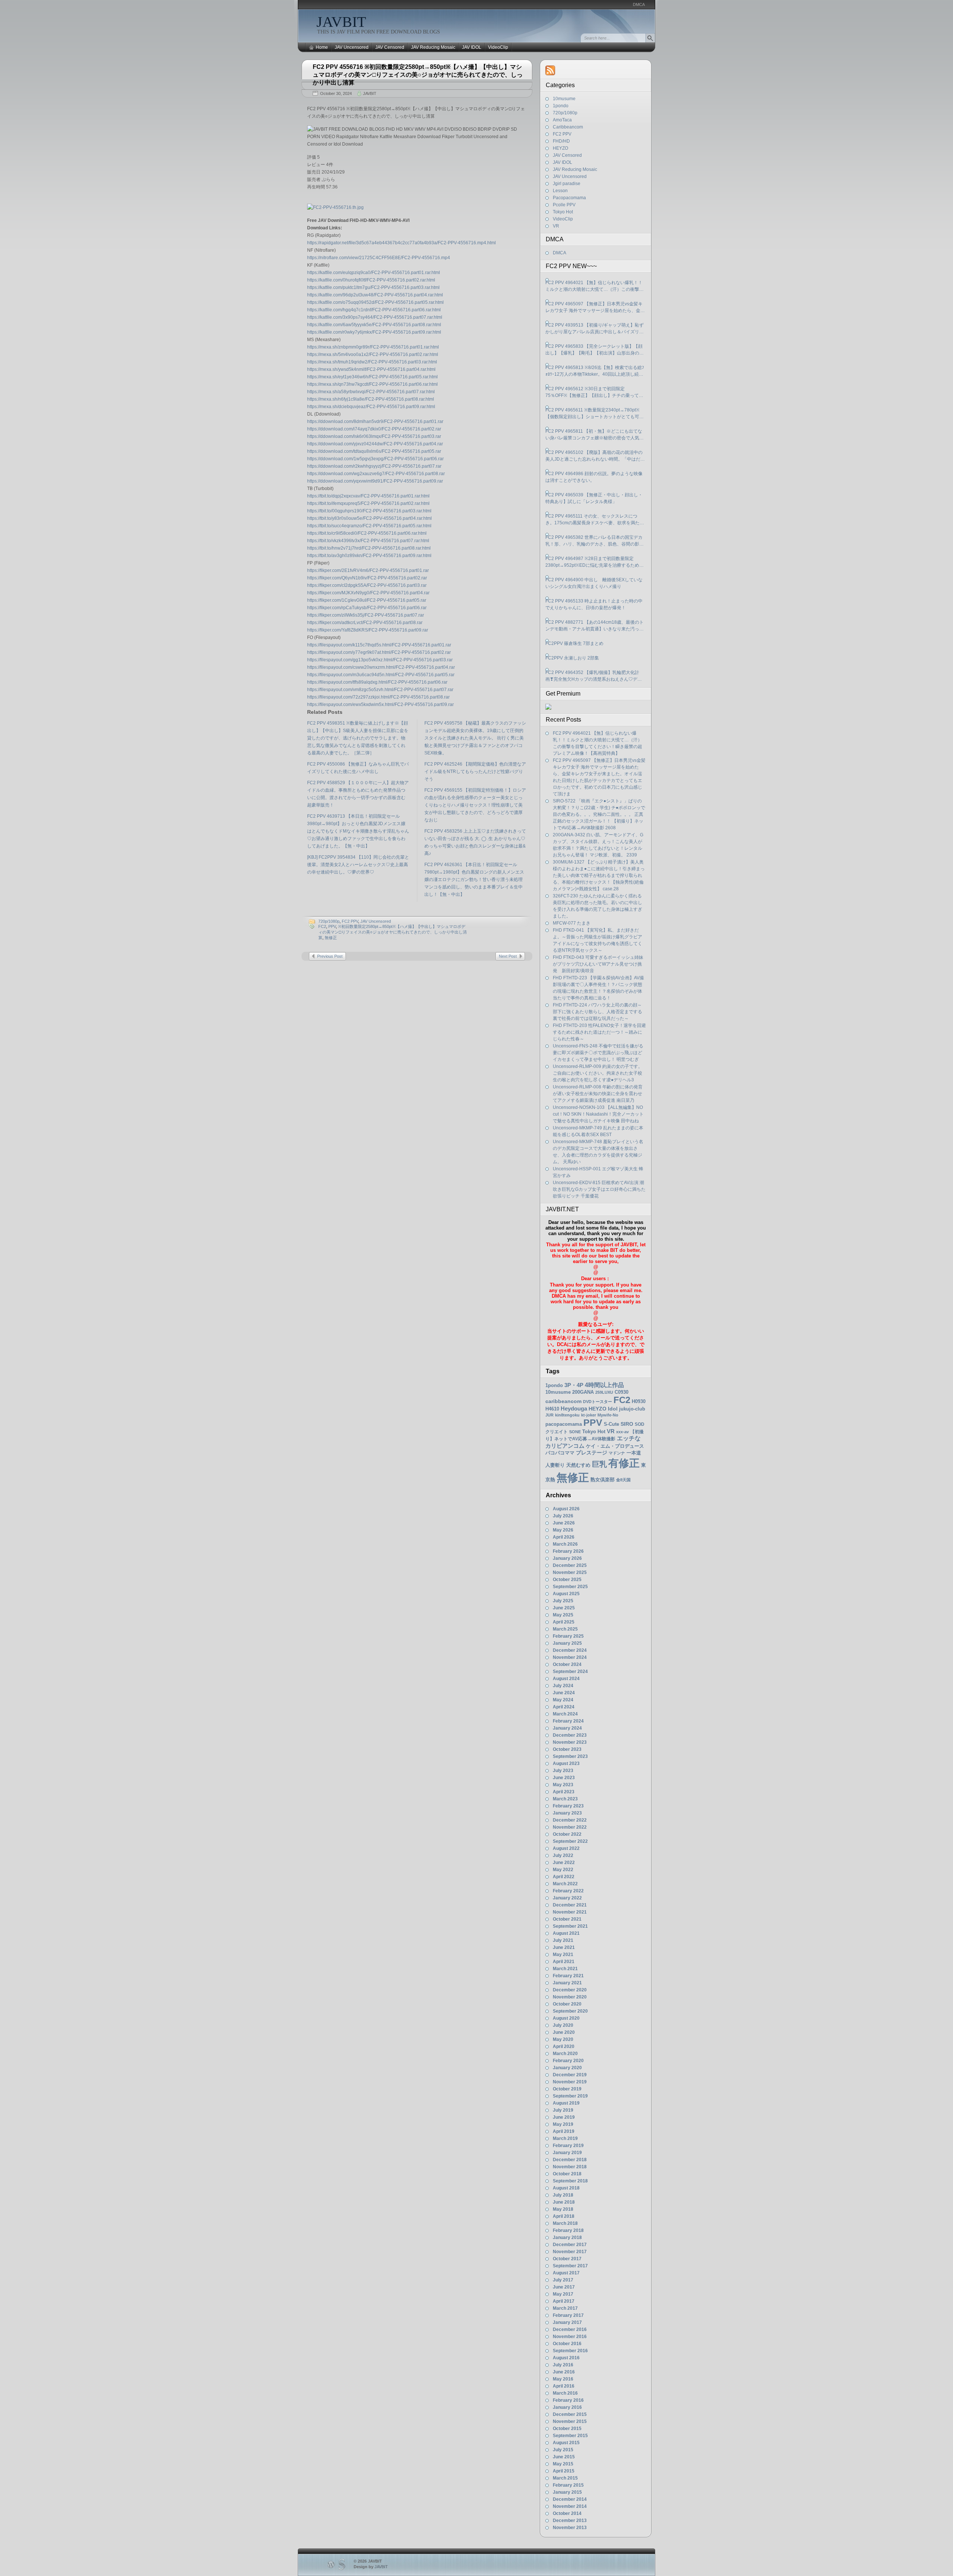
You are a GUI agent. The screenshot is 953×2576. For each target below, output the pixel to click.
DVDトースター (597, 1402)
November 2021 (570, 1912)
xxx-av (622, 1432)
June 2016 (564, 2372)
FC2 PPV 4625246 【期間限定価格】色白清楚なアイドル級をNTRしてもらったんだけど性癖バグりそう (475, 772)
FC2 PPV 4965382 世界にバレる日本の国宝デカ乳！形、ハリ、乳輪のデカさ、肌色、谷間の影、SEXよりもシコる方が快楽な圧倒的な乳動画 (595, 541)
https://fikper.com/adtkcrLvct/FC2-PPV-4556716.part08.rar (365, 623)
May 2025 (563, 1615)
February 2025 (568, 1636)
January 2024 (567, 1728)
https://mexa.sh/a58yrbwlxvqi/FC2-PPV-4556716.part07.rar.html (371, 392)
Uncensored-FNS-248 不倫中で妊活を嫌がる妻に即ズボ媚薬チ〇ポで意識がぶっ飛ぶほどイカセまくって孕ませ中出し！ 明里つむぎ (598, 1053)
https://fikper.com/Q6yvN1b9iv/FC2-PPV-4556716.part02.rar (367, 578)
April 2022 (564, 1877)
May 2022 (563, 1870)
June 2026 (564, 1523)
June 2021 (564, 1947)
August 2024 (566, 1679)
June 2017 (564, 2287)
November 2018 (570, 2167)
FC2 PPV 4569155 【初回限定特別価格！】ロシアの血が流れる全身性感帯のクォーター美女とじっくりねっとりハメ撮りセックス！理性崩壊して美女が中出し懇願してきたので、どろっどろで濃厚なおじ (475, 805)
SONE (575, 1432)
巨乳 (599, 1464)
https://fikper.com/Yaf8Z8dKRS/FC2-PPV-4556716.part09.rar (368, 630)
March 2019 (565, 2138)
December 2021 (570, 1905)
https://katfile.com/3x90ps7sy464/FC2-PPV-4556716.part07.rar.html (375, 317)
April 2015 (564, 2471)
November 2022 (570, 1827)
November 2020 (570, 1997)
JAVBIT (341, 22)
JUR (549, 1415)
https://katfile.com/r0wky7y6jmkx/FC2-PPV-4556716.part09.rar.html (374, 332)
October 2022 (567, 1834)
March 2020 (565, 2054)
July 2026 (563, 1516)
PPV (332, 926)
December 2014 (570, 2499)
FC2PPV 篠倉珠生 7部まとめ (574, 643)
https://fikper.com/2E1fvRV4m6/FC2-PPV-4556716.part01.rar (368, 570)
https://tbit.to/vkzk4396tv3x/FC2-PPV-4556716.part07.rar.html (368, 541)
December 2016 (570, 2329)
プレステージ (592, 1453)
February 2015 (568, 2485)
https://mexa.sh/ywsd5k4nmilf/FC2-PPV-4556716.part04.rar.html (371, 369)
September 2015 (570, 2436)
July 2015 (563, 2450)
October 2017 (567, 2259)
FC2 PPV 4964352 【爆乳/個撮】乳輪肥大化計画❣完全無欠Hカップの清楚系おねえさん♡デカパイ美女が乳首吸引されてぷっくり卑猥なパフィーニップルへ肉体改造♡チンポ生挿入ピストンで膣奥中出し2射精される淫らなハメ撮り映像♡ (595, 676)
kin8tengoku (567, 1415)
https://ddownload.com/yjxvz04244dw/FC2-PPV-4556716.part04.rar (375, 444)
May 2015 (563, 2464)
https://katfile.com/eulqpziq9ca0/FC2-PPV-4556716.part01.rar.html (374, 273)
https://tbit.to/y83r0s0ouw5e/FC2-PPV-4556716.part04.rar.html (369, 518)
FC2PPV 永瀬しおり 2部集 (572, 658)
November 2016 (570, 2337)
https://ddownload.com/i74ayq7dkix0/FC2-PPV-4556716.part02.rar (374, 429)
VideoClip (498, 47)
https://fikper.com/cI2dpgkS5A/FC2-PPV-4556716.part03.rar (367, 585)
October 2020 (567, 2004)
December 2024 (570, 1650)
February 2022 (568, 1891)
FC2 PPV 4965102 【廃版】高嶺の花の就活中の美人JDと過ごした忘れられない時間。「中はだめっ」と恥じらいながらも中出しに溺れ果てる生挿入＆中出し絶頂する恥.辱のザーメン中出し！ (595, 456)
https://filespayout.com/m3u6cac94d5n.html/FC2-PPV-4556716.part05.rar (381, 675)
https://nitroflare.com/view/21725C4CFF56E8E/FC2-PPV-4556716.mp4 (379, 258)
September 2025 (570, 1587)
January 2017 (567, 2322)
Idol (613, 1409)
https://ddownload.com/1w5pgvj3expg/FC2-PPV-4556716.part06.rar (375, 459)
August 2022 (566, 1848)
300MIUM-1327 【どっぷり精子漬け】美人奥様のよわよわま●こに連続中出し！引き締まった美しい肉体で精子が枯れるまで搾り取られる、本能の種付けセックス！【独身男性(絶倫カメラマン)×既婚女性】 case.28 (599, 875)
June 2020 (564, 2032)
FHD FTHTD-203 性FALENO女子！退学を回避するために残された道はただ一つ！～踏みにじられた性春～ (599, 1032)
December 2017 (570, 2245)
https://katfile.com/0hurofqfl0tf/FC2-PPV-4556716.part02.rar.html (371, 280)
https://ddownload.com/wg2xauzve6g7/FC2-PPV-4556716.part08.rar (376, 474)
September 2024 (570, 1672)
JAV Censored (390, 47)
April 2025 (564, 1622)
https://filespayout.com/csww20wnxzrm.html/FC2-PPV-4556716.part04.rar (381, 667)
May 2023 (563, 1785)
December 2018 (570, 2160)
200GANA (583, 1392)
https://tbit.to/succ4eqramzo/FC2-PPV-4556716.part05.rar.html (369, 526)
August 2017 (566, 2273)
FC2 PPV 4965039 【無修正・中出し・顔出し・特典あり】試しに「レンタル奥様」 (594, 498)
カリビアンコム (565, 1446)
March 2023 (565, 1799)
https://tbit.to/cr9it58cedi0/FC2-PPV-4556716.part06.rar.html (367, 533)
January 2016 (567, 2407)
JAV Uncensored (352, 47)
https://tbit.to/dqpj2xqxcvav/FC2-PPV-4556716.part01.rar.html (368, 496)
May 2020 (563, 2039)
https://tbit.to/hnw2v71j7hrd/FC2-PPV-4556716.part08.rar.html (369, 548)
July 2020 (563, 2025)
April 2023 (564, 1792)
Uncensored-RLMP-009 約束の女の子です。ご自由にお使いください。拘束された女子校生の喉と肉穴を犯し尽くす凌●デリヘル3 (598, 1073)
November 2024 (570, 1657)
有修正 (624, 1463)
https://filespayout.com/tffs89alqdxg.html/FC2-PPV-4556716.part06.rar (377, 682)
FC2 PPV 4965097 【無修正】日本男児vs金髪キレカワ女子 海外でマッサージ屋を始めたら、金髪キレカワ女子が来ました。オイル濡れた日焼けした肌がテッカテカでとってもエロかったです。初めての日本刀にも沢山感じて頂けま (595, 308)
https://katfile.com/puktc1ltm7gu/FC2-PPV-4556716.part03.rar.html (373, 287)
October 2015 (567, 2429)
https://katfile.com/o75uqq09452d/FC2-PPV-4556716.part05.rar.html (375, 302)
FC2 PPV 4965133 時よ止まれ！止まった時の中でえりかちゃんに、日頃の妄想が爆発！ (594, 604)
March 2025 (565, 1629)
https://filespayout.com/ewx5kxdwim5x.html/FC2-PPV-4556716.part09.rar (380, 705)
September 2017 (570, 2266)
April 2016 (564, 2386)
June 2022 (564, 1863)
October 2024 (567, 1664)
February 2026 (568, 1551)
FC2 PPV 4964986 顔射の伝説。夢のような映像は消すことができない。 (594, 477)
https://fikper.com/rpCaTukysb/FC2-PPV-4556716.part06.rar (367, 608)
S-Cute (611, 1424)
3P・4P (574, 1385)
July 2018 (563, 2195)
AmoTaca (562, 120)
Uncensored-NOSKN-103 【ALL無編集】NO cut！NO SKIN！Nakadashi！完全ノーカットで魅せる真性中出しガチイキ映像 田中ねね (598, 1114)
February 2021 (568, 1976)
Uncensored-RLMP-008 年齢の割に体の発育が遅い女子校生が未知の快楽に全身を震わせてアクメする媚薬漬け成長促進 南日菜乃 (598, 1094)
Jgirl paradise (567, 184)
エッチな (629, 1438)
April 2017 (564, 2301)
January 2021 (567, 1983)
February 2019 (568, 2146)
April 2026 (564, 1537)
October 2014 (567, 2513)
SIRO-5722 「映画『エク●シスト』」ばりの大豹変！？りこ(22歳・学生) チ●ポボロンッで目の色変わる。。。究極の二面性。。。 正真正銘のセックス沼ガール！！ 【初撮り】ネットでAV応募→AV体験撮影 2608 (599, 814)
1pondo (561, 106)
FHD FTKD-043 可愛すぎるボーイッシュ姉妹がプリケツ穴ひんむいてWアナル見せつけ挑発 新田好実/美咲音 (598, 964)
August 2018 (566, 2188)
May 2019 (563, 2124)
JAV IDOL (472, 47)
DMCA (639, 4)
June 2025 (564, 1608)
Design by (371, 2567)
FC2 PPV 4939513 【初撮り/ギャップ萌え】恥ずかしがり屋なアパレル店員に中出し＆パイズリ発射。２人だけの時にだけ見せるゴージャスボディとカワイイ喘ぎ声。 (595, 329)
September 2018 (570, 2181)
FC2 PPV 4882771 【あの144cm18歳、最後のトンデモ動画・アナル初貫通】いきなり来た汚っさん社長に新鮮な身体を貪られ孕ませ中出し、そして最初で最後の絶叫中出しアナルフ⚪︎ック (595, 626)
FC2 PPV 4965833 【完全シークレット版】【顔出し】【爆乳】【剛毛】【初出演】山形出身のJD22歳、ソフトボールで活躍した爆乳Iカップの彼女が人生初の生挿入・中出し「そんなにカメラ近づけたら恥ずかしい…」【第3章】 (595, 350)
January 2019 (567, 2153)
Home (322, 47)
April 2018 (564, 2216)
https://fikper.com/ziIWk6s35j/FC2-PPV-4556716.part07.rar (366, 615)
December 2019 (570, 2075)
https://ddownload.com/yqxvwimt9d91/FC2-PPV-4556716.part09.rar (375, 481)
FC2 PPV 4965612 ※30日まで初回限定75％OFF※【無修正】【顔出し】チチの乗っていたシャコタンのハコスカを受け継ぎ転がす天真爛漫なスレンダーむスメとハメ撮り (595, 392)
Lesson (560, 191)
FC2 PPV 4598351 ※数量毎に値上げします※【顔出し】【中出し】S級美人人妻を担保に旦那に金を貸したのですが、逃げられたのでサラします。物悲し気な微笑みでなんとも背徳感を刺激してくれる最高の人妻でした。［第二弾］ (358, 738)
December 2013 (570, 2521)
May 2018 (563, 2209)
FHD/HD (561, 141)
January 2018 (567, 2238)
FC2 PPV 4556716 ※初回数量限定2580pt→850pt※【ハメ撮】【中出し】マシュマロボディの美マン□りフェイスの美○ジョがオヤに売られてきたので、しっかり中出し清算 (418, 75)
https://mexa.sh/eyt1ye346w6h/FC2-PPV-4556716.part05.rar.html (372, 377)
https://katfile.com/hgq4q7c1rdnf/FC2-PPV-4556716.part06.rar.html (374, 310)
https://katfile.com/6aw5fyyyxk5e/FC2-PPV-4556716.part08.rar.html (374, 325)
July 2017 (563, 2280)
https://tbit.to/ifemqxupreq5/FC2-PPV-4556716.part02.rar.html (368, 503)
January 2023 (567, 1813)
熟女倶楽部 (603, 1480)
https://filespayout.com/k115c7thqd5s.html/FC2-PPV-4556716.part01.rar (379, 645)
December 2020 (570, 1990)
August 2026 (566, 1509)
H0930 (639, 1401)
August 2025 (566, 1594)
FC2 (322, 926)
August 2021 (566, 1933)
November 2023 (570, 1742)
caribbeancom (563, 1401)
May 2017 (563, 2294)
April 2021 (564, 1962)
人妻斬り (555, 1465)
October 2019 (567, 2089)
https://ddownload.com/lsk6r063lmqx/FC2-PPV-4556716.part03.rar (374, 436)
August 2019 (566, 2103)
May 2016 (563, 2379)
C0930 (621, 1392)
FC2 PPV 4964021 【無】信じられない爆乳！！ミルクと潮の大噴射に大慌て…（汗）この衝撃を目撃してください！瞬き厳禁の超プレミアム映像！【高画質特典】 (595, 286)
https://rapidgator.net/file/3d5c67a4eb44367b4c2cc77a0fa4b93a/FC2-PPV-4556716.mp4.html (401, 243)
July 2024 (563, 1686)
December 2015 (570, 2414)
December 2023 (570, 1735)
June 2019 (564, 2117)
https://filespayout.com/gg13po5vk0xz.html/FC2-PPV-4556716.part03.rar (380, 660)
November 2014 (570, 2506)
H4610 (552, 1409)
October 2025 (567, 1580)
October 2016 (567, 2344)
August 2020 (566, 2018)
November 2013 (570, 2528)
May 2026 (563, 1530)
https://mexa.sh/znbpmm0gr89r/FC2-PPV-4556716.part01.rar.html (373, 347)
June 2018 (564, 2202)
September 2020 (570, 2011)
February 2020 (568, 2061)
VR (556, 226)
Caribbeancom (568, 127)
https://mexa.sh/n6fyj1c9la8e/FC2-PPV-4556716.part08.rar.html (371, 399)
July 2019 (563, 2110)
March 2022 (565, 1884)
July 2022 (563, 1855)
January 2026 (567, 1558)
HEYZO (560, 148)
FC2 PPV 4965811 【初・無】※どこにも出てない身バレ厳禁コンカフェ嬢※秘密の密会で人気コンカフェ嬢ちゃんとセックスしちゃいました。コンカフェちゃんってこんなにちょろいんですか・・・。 (595, 435)
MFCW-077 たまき (572, 923)
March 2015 (565, 2478)
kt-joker (589, 1415)
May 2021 (563, 1955)
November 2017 (570, 2252)
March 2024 (565, 1714)
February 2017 (568, 2315)
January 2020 (567, 2068)
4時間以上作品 (604, 1385)
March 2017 (565, 2308)
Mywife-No (608, 1415)
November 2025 (570, 1572)
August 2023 (566, 1764)
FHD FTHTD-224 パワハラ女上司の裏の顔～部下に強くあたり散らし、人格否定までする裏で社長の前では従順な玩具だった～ (597, 1012)
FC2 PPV (350, 921)
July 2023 (563, 1771)
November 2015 (570, 2421)
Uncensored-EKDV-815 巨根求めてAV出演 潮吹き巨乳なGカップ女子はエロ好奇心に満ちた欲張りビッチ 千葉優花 (599, 1189)
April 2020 (564, 2047)
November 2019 (570, 2082)
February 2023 (568, 1806)
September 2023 (570, 1756)
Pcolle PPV (564, 205)
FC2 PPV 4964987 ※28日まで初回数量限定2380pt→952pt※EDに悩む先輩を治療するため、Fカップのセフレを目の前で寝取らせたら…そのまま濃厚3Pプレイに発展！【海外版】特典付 (595, 562)
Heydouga (574, 1408)
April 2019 (564, 2131)
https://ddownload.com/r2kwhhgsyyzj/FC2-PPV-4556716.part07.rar (374, 466)
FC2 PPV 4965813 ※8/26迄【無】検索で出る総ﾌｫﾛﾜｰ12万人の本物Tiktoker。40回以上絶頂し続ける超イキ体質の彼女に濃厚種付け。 (595, 371)
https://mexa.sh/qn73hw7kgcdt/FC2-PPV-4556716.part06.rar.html (372, 384)
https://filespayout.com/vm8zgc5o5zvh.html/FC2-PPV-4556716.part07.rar (380, 690)
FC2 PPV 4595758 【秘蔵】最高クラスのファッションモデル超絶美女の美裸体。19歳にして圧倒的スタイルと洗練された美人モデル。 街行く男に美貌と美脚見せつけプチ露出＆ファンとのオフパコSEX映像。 (475, 738)
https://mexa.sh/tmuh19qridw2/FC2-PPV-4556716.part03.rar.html (372, 362)
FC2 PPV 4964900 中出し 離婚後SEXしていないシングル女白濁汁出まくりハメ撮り (594, 583)
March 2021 (565, 1969)
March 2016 (565, 2393)
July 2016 (563, 2365)
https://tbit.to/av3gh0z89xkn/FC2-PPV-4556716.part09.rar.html (369, 556)
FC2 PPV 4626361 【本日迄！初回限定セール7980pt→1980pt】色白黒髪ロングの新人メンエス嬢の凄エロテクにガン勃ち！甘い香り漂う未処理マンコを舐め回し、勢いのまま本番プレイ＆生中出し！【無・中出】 (474, 880)
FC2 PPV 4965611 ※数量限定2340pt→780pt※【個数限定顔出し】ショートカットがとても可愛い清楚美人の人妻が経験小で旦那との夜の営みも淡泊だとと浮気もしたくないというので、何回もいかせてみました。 (595, 414)
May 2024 (563, 1700)
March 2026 (565, 1544)
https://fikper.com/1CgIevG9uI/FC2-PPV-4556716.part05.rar (367, 600)
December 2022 (570, 1820)
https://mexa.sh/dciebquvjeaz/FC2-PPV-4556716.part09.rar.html (371, 407)
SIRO (627, 1424)
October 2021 (567, 1919)
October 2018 (567, 2174)
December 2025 (570, 1565)
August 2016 (566, 2358)
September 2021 (570, 1926)
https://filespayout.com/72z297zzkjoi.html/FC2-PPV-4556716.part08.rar (378, 697)
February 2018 (568, 2230)
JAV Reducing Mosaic (433, 47)
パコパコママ (560, 1453)
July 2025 (563, 1601)
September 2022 (570, 1841)
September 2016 (570, 2351)
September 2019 (570, 2096)
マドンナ (617, 1453)
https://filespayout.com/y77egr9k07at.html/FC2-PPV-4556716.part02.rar (379, 652)
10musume (564, 99)
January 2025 (567, 1643)
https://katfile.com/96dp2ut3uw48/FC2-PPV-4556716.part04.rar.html (375, 295)
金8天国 (623, 1480)
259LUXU (604, 1392)
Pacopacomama (569, 198)
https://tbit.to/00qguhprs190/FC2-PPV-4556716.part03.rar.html (369, 511)
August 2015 (566, 2443)
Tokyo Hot (563, 212)
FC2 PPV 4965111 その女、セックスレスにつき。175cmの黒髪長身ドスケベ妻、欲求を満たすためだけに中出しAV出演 (595, 520)
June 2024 (564, 1693)
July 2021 (563, 1940)
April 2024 (564, 1707)
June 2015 (564, 2457)
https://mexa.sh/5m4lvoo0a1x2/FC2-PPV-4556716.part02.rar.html (373, 354)
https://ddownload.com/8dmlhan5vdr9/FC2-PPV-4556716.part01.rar (375, 422)
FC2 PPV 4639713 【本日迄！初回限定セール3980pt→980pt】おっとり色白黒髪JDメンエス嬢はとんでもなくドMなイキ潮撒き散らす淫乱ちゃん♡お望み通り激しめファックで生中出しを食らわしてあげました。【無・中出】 (358, 831)
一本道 (634, 1453)
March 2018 (565, 2223)
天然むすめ (578, 1465)
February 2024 (568, 1721)
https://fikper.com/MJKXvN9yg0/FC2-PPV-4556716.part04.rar (368, 593)
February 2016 (568, 2400)
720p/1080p (329, 921)
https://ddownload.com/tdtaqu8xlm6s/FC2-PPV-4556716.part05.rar (374, 451)
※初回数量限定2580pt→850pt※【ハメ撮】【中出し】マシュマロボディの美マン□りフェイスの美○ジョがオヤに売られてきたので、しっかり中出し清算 (393, 932)
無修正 (331, 938)
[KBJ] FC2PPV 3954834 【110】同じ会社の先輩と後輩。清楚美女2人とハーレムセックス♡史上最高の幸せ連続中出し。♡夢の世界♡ (358, 865)
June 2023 (564, 1778)
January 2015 (567, 2492)
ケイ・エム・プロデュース (615, 1446)
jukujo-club (632, 1409)
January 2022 (567, 1898)
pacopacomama (564, 1424)
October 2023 (567, 1749)
